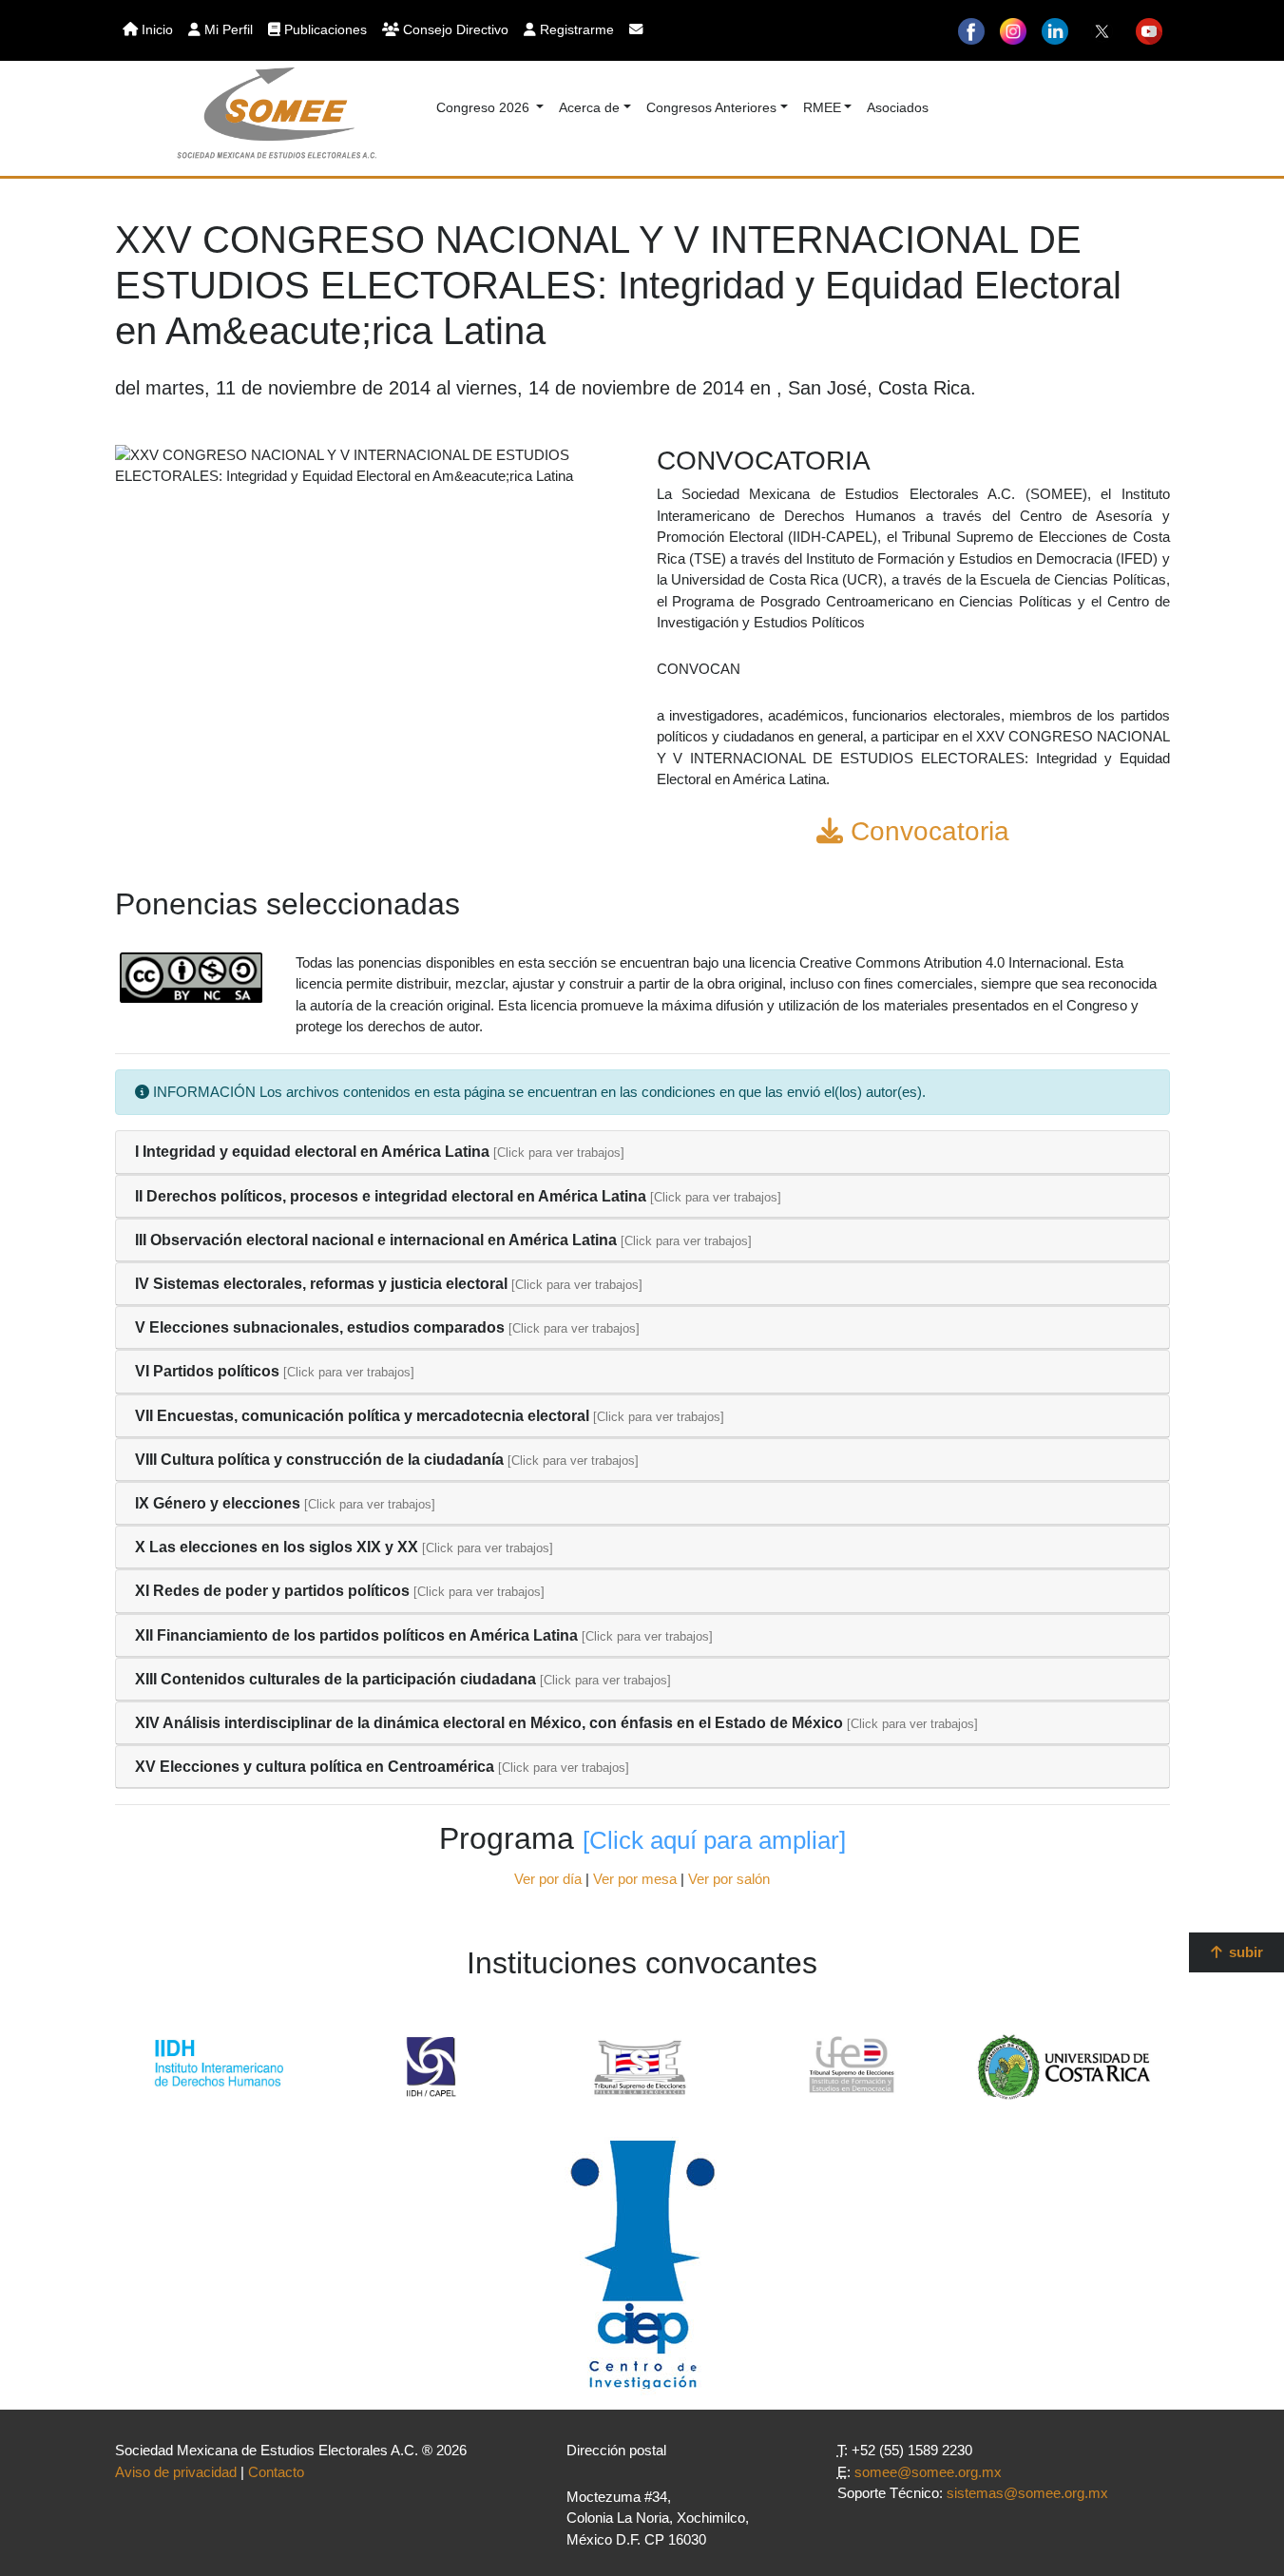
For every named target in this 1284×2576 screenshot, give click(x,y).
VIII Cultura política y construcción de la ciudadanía (319, 1460)
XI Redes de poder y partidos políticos (272, 1591)
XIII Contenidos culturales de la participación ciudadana (335, 1679)
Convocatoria (926, 831)
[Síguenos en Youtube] (1149, 30)
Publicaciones (324, 29)
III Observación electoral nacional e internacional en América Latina (376, 1240)
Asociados (898, 107)
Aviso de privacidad (176, 2472)
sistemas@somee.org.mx (1027, 2493)
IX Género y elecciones (218, 1503)
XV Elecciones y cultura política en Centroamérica (315, 1767)
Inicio (155, 29)
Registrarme (575, 29)
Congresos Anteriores (711, 107)
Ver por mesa (635, 1879)
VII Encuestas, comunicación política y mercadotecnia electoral (362, 1416)
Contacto (276, 2472)
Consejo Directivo (454, 29)
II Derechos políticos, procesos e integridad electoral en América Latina (391, 1196)
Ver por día (548, 1879)
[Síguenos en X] (1102, 30)
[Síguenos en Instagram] (1013, 30)
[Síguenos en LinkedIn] (1055, 30)
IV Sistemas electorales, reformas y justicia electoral (321, 1284)
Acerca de (589, 107)
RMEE (822, 107)
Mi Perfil (227, 29)
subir (1244, 1952)
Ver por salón (729, 1879)
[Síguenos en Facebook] (971, 30)
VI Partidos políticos (207, 1371)
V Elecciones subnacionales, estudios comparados (320, 1327)
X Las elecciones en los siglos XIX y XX (277, 1547)
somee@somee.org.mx (928, 2472)
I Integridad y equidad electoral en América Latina (312, 1152)
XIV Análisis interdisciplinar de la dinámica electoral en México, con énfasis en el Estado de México (489, 1723)
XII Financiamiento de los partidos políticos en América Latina (356, 1635)
